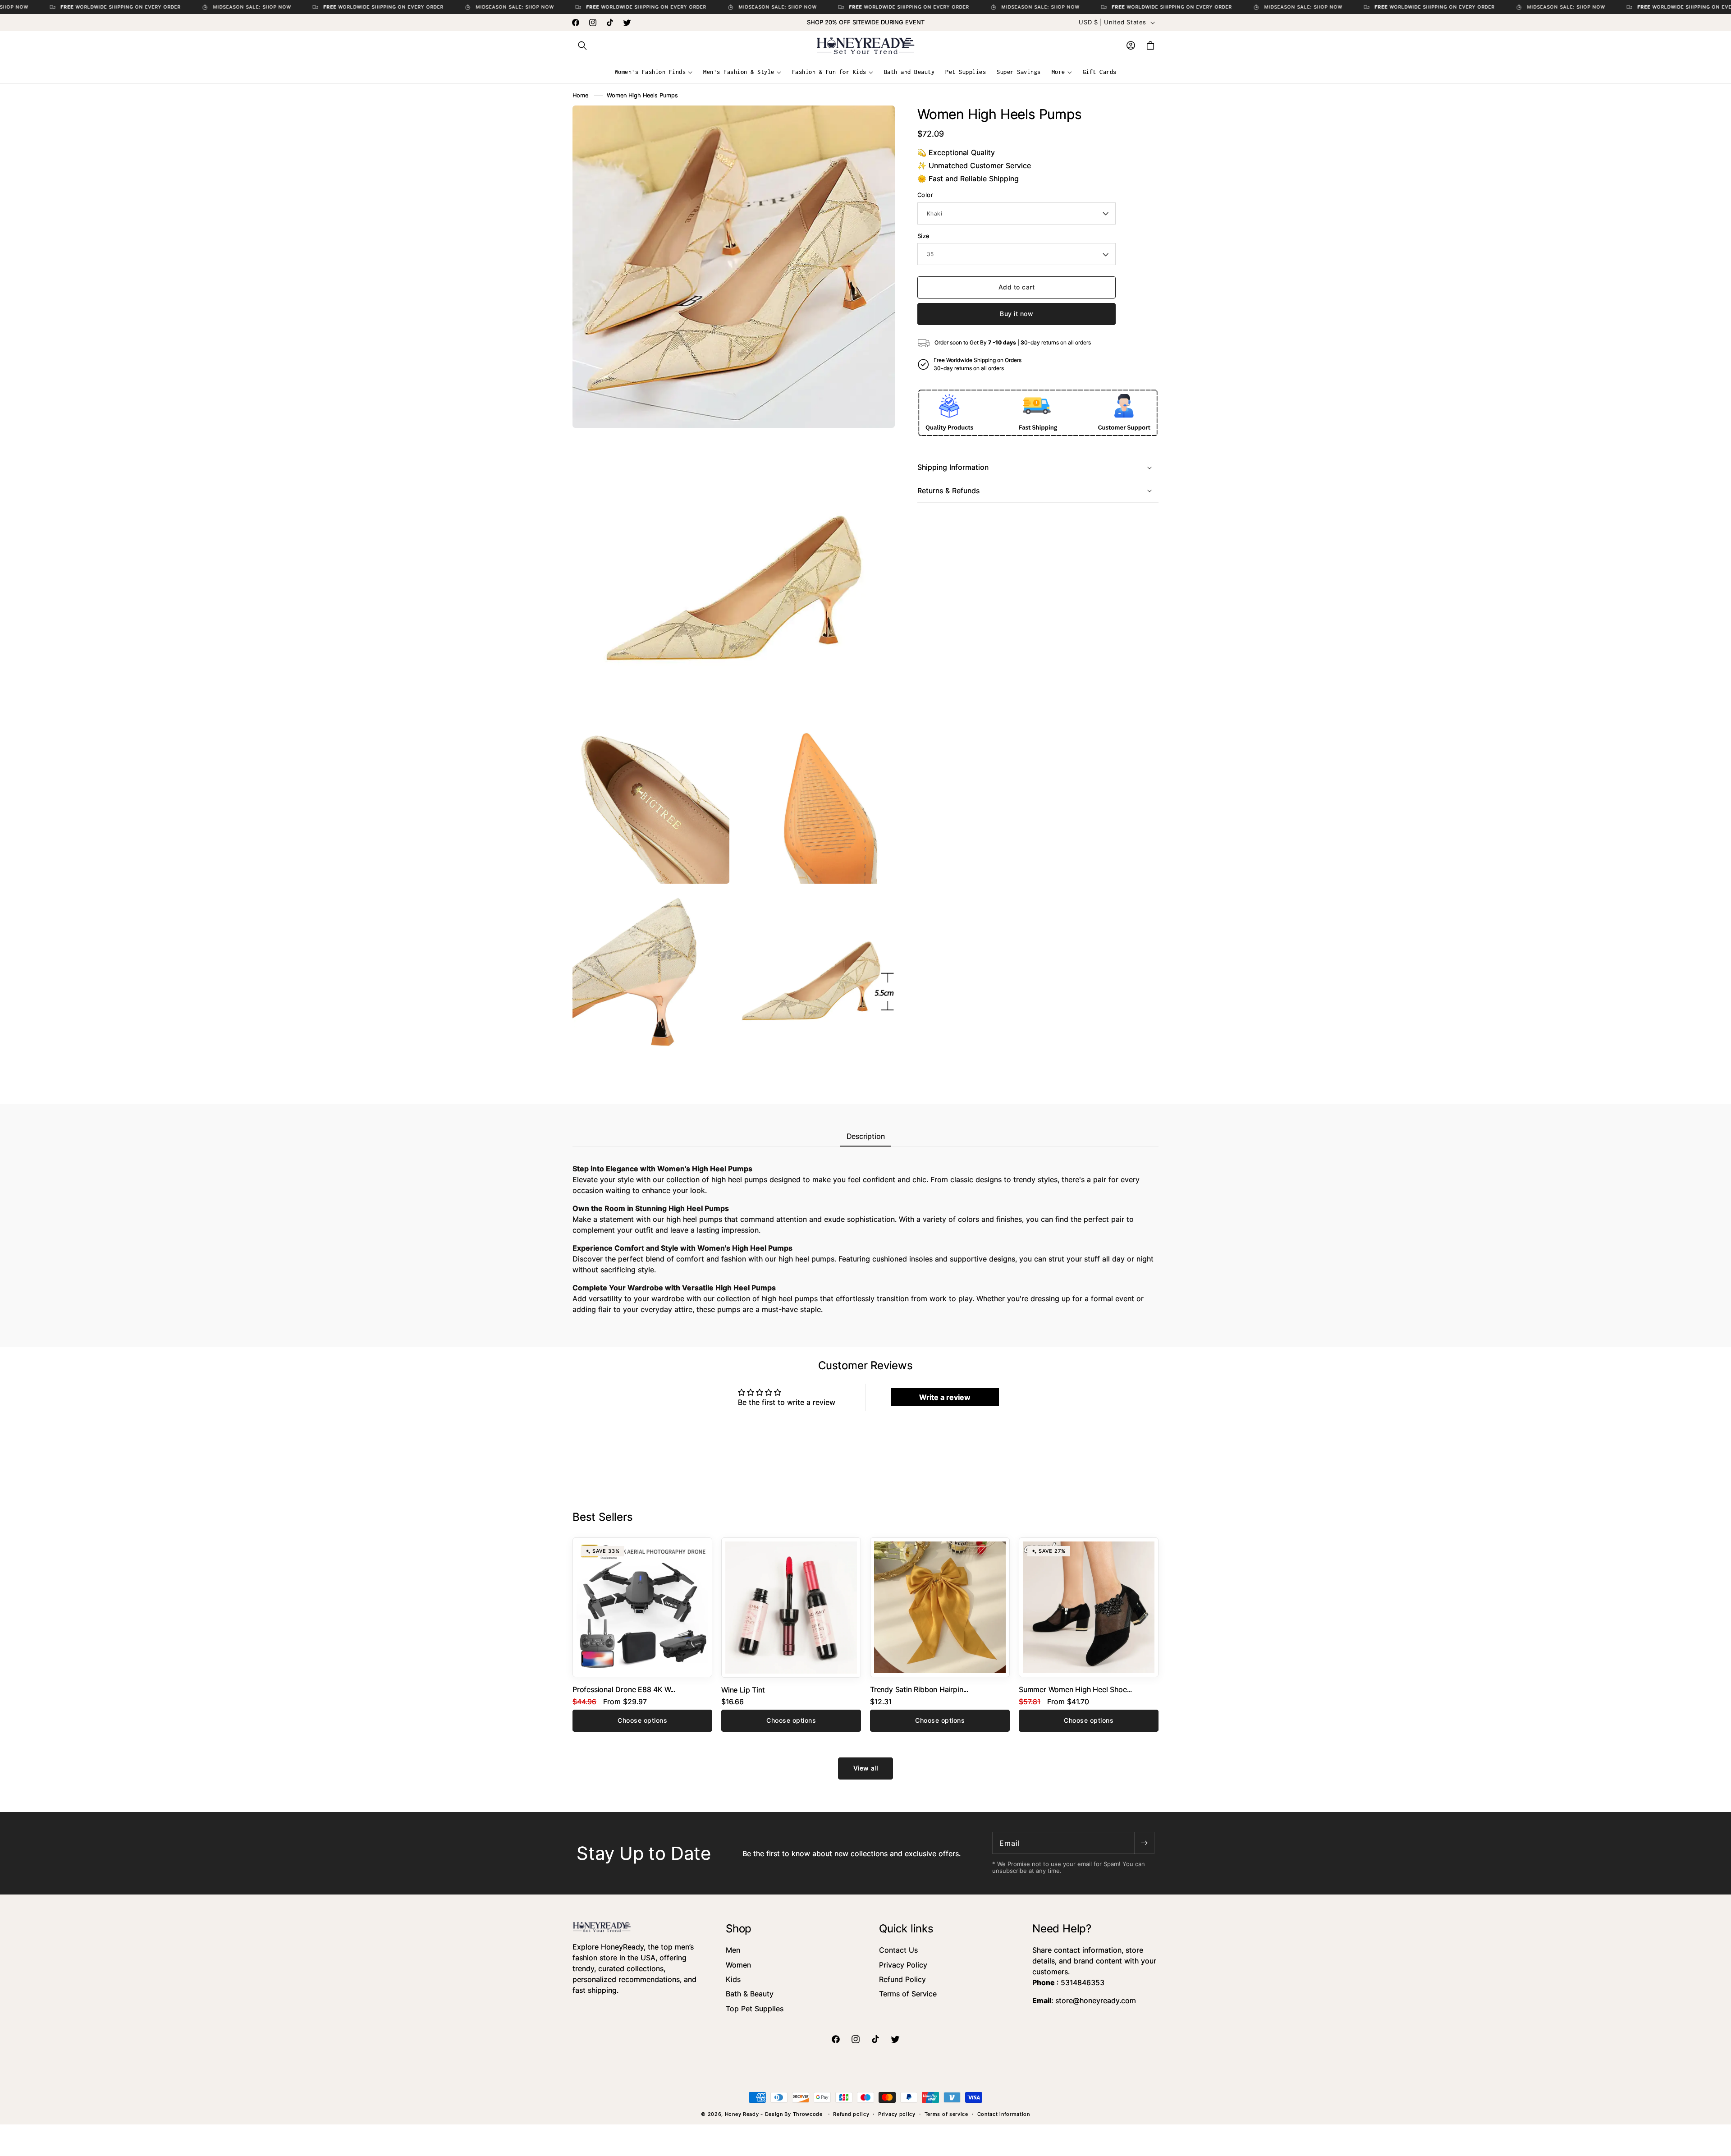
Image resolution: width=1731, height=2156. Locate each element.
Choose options (642, 1720)
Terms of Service (908, 1994)
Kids (733, 1979)
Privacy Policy (903, 1965)
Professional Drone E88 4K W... (624, 1689)
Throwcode (809, 2114)
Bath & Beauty (750, 1994)
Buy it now (1017, 314)
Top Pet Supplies (755, 2009)
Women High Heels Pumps (642, 95)
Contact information (1004, 2114)
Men (733, 1950)
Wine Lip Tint (743, 1690)
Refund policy (851, 2114)
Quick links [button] (906, 1929)
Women (738, 1965)
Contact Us (898, 1950)
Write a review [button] (945, 1397)
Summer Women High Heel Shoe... (1075, 1689)
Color (925, 195)
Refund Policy (902, 1979)
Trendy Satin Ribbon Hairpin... (919, 1689)
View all (866, 1768)
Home (580, 95)
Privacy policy (897, 2114)
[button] (582, 46)
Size (924, 236)
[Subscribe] (1144, 1843)
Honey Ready (742, 2114)
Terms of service (946, 2114)
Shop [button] (739, 1929)
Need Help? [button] (1062, 1929)
